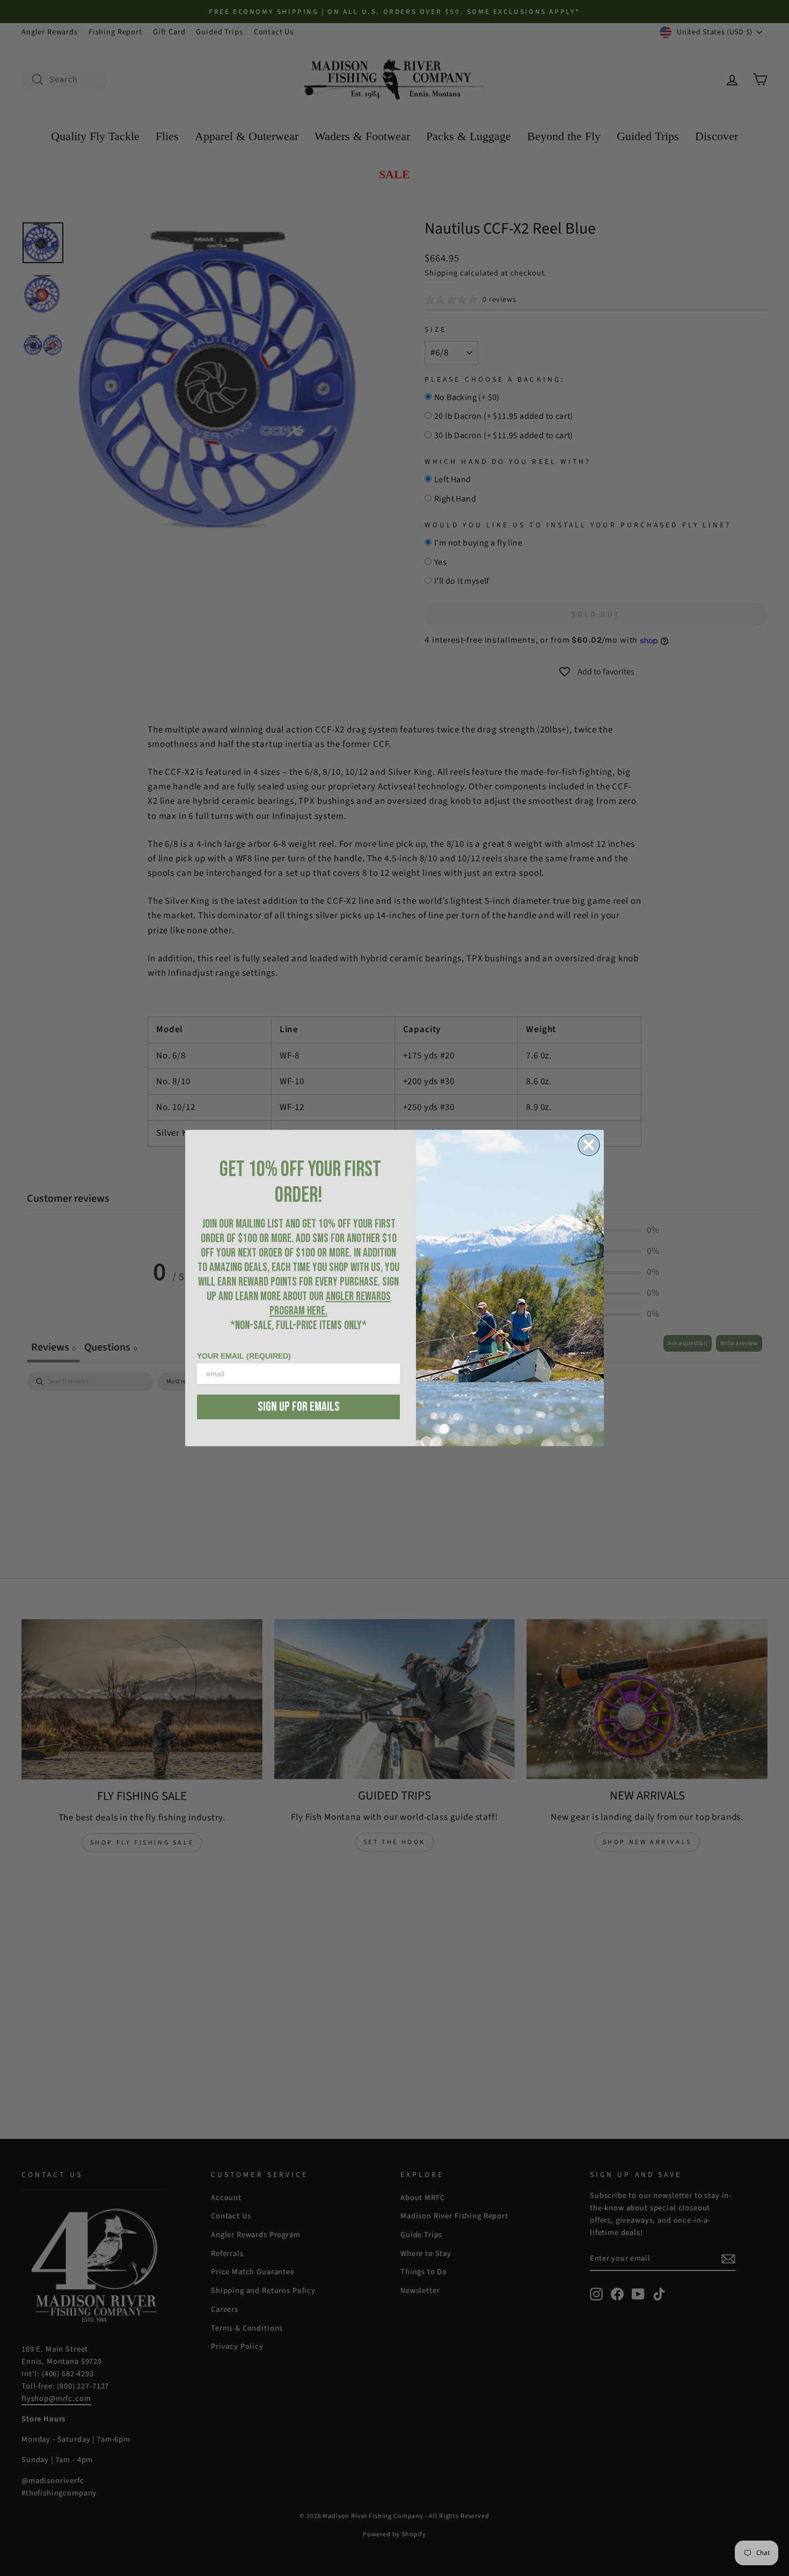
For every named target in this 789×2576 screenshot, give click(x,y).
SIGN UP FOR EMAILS (299, 1407)
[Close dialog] (589, 1145)
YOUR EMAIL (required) (244, 1356)
